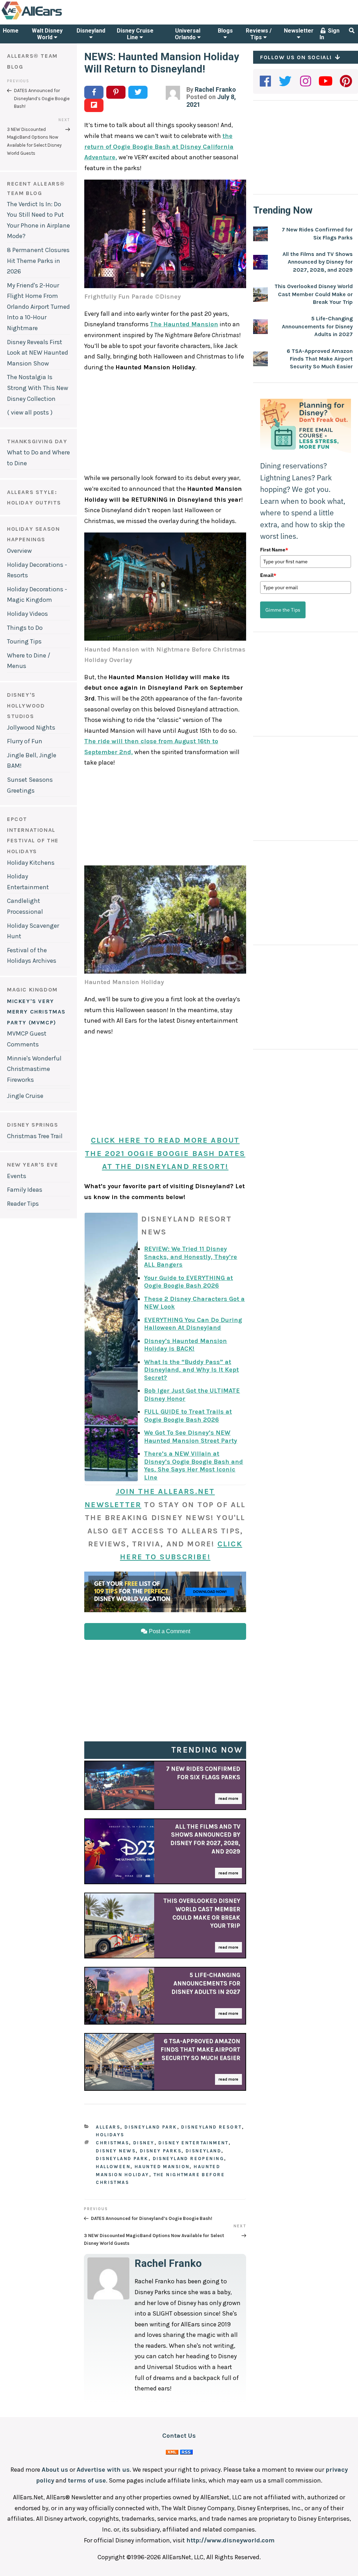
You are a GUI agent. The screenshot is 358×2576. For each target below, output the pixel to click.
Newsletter (299, 31)
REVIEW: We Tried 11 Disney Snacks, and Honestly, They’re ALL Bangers (191, 1257)
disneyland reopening (188, 2159)
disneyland (203, 2151)
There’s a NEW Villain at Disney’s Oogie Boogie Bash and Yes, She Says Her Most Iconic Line (194, 1465)
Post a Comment (169, 1631)
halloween (113, 2167)
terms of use (87, 2480)
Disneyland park (122, 2159)
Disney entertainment (193, 2143)
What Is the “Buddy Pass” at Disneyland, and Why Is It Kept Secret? (191, 1370)
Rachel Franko (215, 89)
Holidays (110, 2135)
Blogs (225, 31)
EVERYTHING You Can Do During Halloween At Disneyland (193, 1324)
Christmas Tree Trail (35, 1136)
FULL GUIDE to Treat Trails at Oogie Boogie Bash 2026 (188, 1416)
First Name (274, 550)
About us (55, 2470)
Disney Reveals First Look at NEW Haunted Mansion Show (38, 353)
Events (17, 1176)
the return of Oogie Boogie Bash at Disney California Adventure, (159, 147)
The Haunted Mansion (184, 324)
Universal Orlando (188, 34)
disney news (116, 2151)
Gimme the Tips (283, 610)
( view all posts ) (30, 412)
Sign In (330, 34)
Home (11, 31)
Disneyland (91, 31)
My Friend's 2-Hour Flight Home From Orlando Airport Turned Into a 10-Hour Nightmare (38, 307)
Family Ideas (25, 1190)
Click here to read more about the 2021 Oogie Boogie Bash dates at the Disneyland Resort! (165, 1153)
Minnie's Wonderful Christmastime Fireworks (34, 1069)
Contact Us (179, 2436)
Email (268, 575)
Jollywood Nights (31, 727)
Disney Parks (161, 2151)
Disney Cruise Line (135, 34)
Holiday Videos (27, 614)
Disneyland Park (151, 2127)
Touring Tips (24, 641)
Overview (19, 551)
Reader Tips (23, 1204)
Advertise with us (103, 2470)
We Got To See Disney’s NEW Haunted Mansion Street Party (191, 1437)
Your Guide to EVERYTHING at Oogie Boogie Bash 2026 (188, 1282)
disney (144, 2143)
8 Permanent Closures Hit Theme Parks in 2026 (38, 261)
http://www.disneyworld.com (230, 2540)
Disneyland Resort (211, 2127)
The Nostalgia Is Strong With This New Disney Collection (38, 388)
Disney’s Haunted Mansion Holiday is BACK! (185, 1345)
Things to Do (25, 628)
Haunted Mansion (162, 2167)
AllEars (108, 2127)
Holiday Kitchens (31, 863)
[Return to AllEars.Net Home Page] (53, 19)
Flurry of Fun (25, 741)
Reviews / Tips (259, 34)
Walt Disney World (47, 34)
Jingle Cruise (25, 1096)
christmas (112, 2143)
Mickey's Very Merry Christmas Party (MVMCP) (36, 1012)
